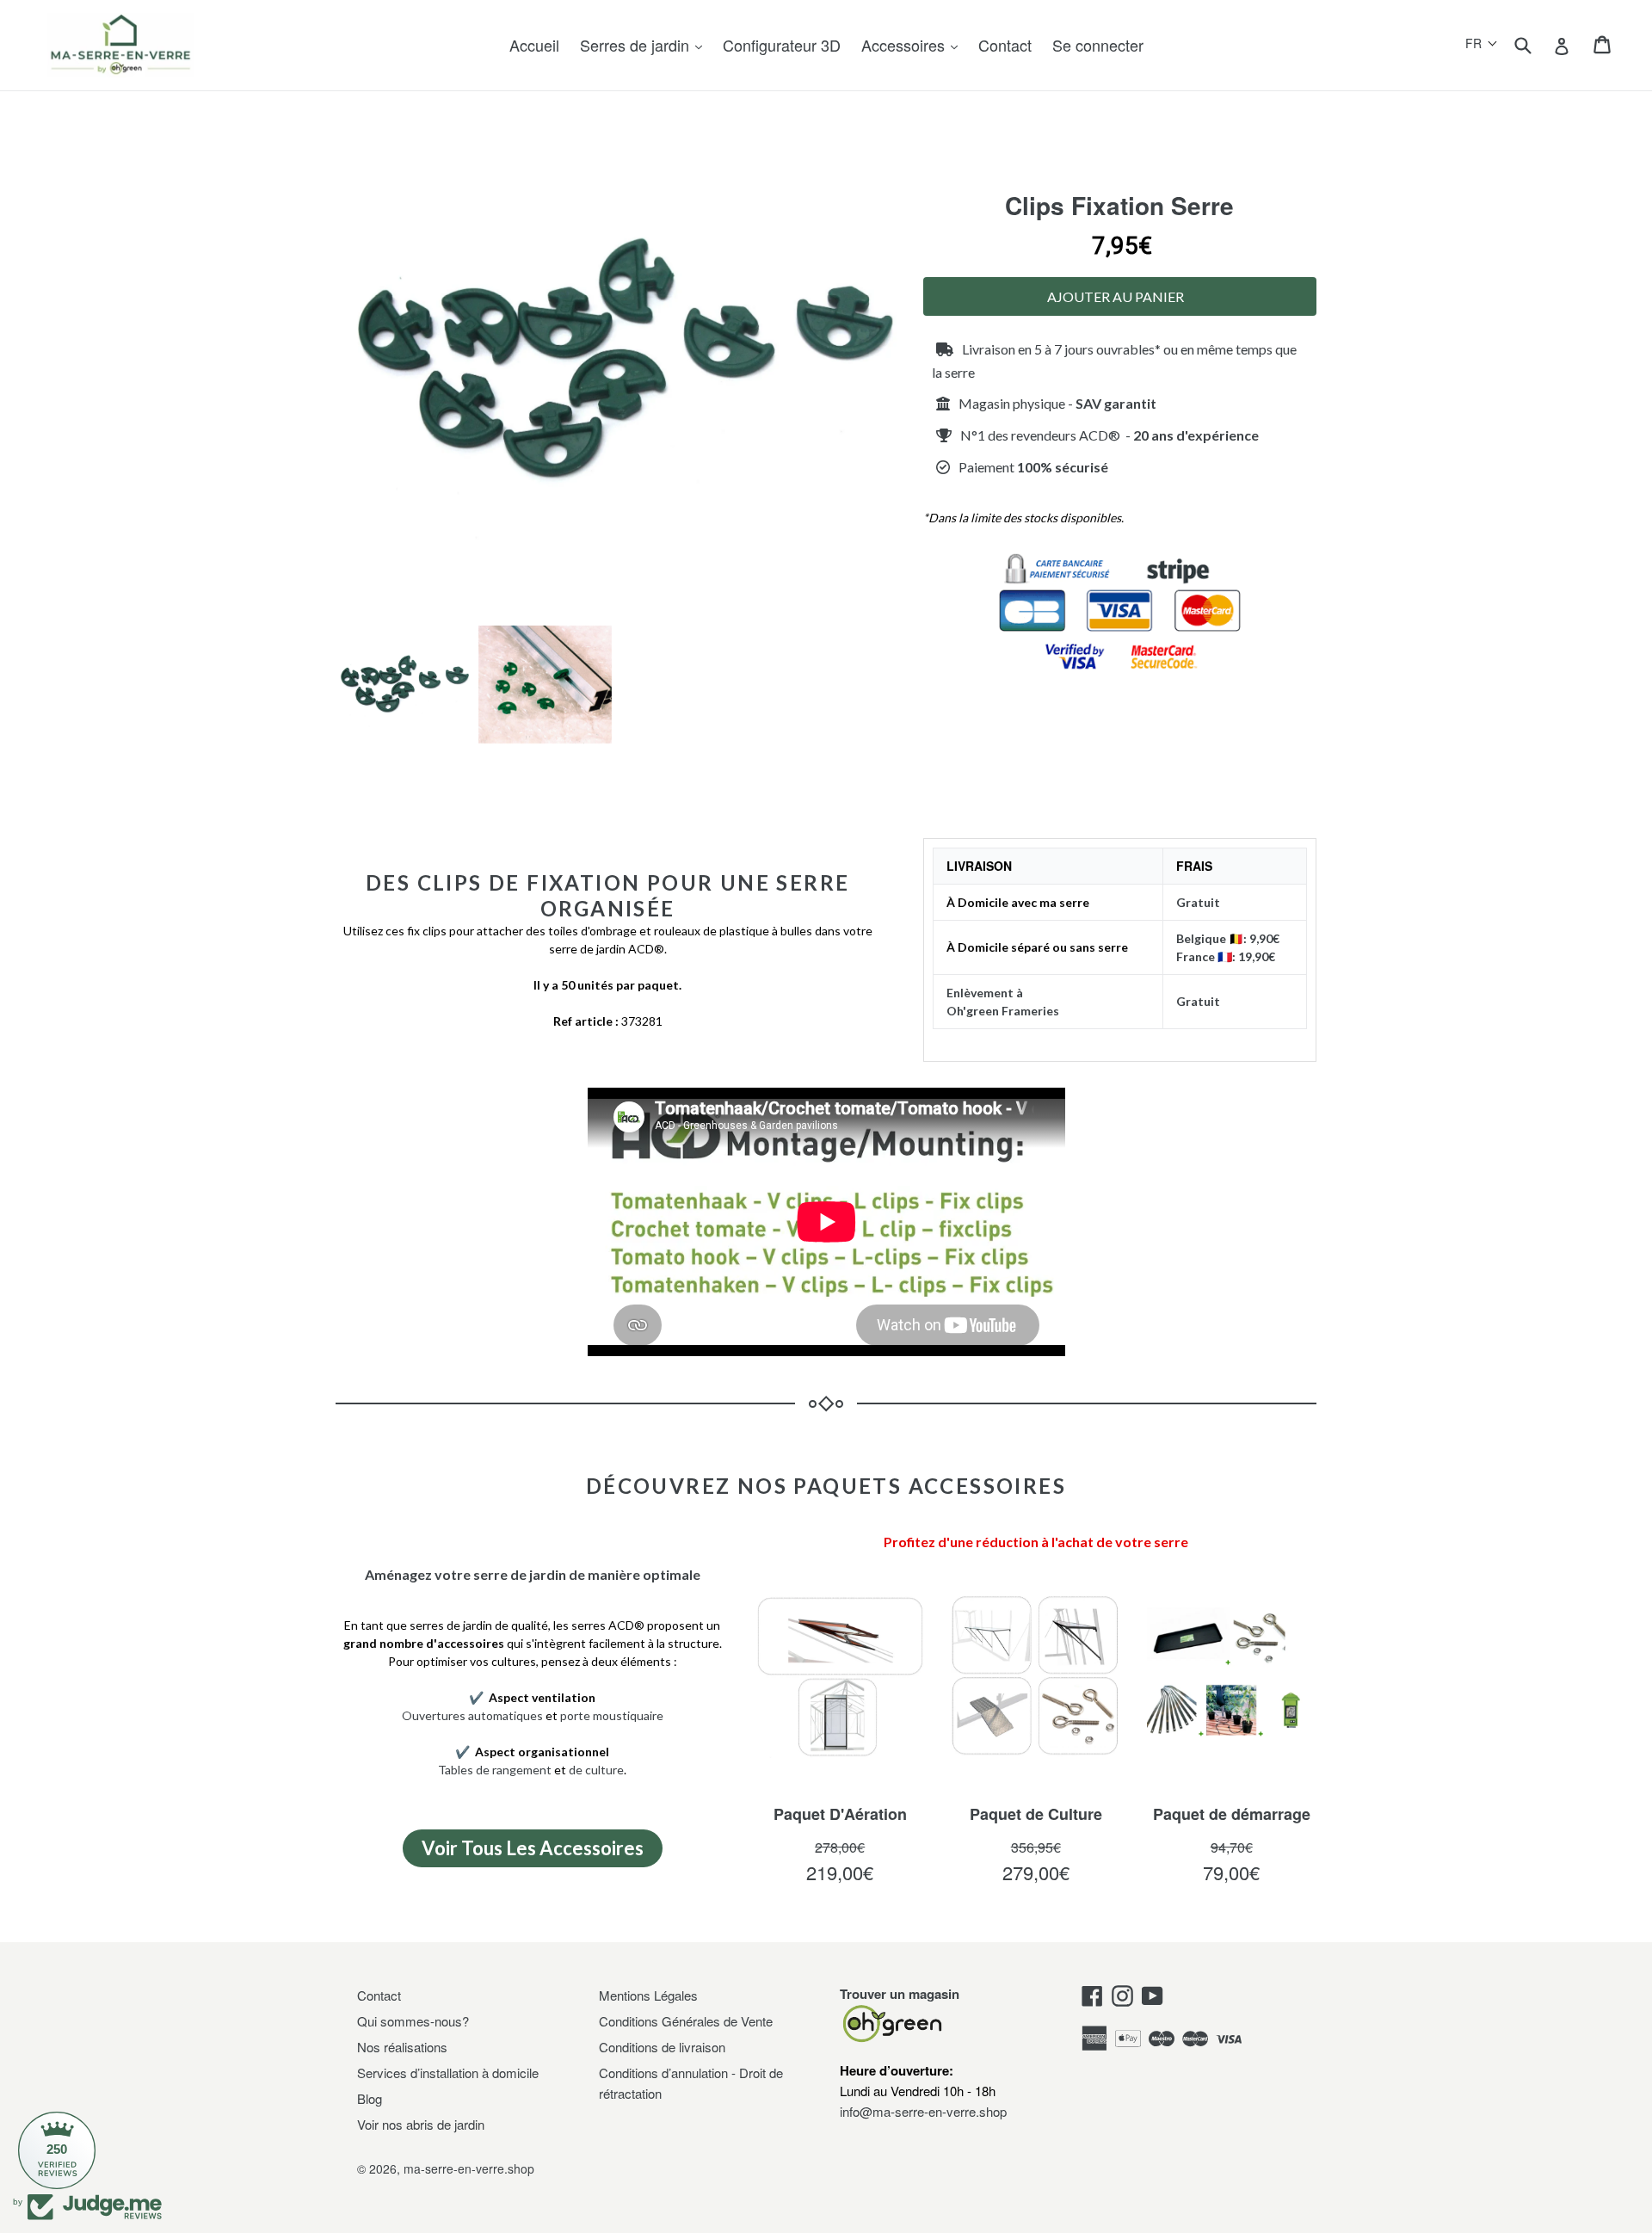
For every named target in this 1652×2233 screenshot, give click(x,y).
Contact (1005, 45)
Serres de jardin (637, 45)
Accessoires (905, 45)
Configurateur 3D (782, 45)
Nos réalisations (402, 2047)
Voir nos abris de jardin (421, 2124)
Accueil (534, 45)
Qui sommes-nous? (413, 2021)
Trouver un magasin (900, 1994)
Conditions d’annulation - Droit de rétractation (691, 2083)
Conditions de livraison (662, 2047)
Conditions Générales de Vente (686, 2021)
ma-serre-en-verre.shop (469, 2168)
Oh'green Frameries (1003, 1011)
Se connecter (1098, 45)
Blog (370, 2098)
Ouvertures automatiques (472, 1715)
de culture (596, 1770)
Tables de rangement (495, 1770)
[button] (1482, 43)
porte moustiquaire (612, 1715)
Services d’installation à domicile (448, 2073)
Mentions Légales (648, 1995)
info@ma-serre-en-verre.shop (923, 2111)
